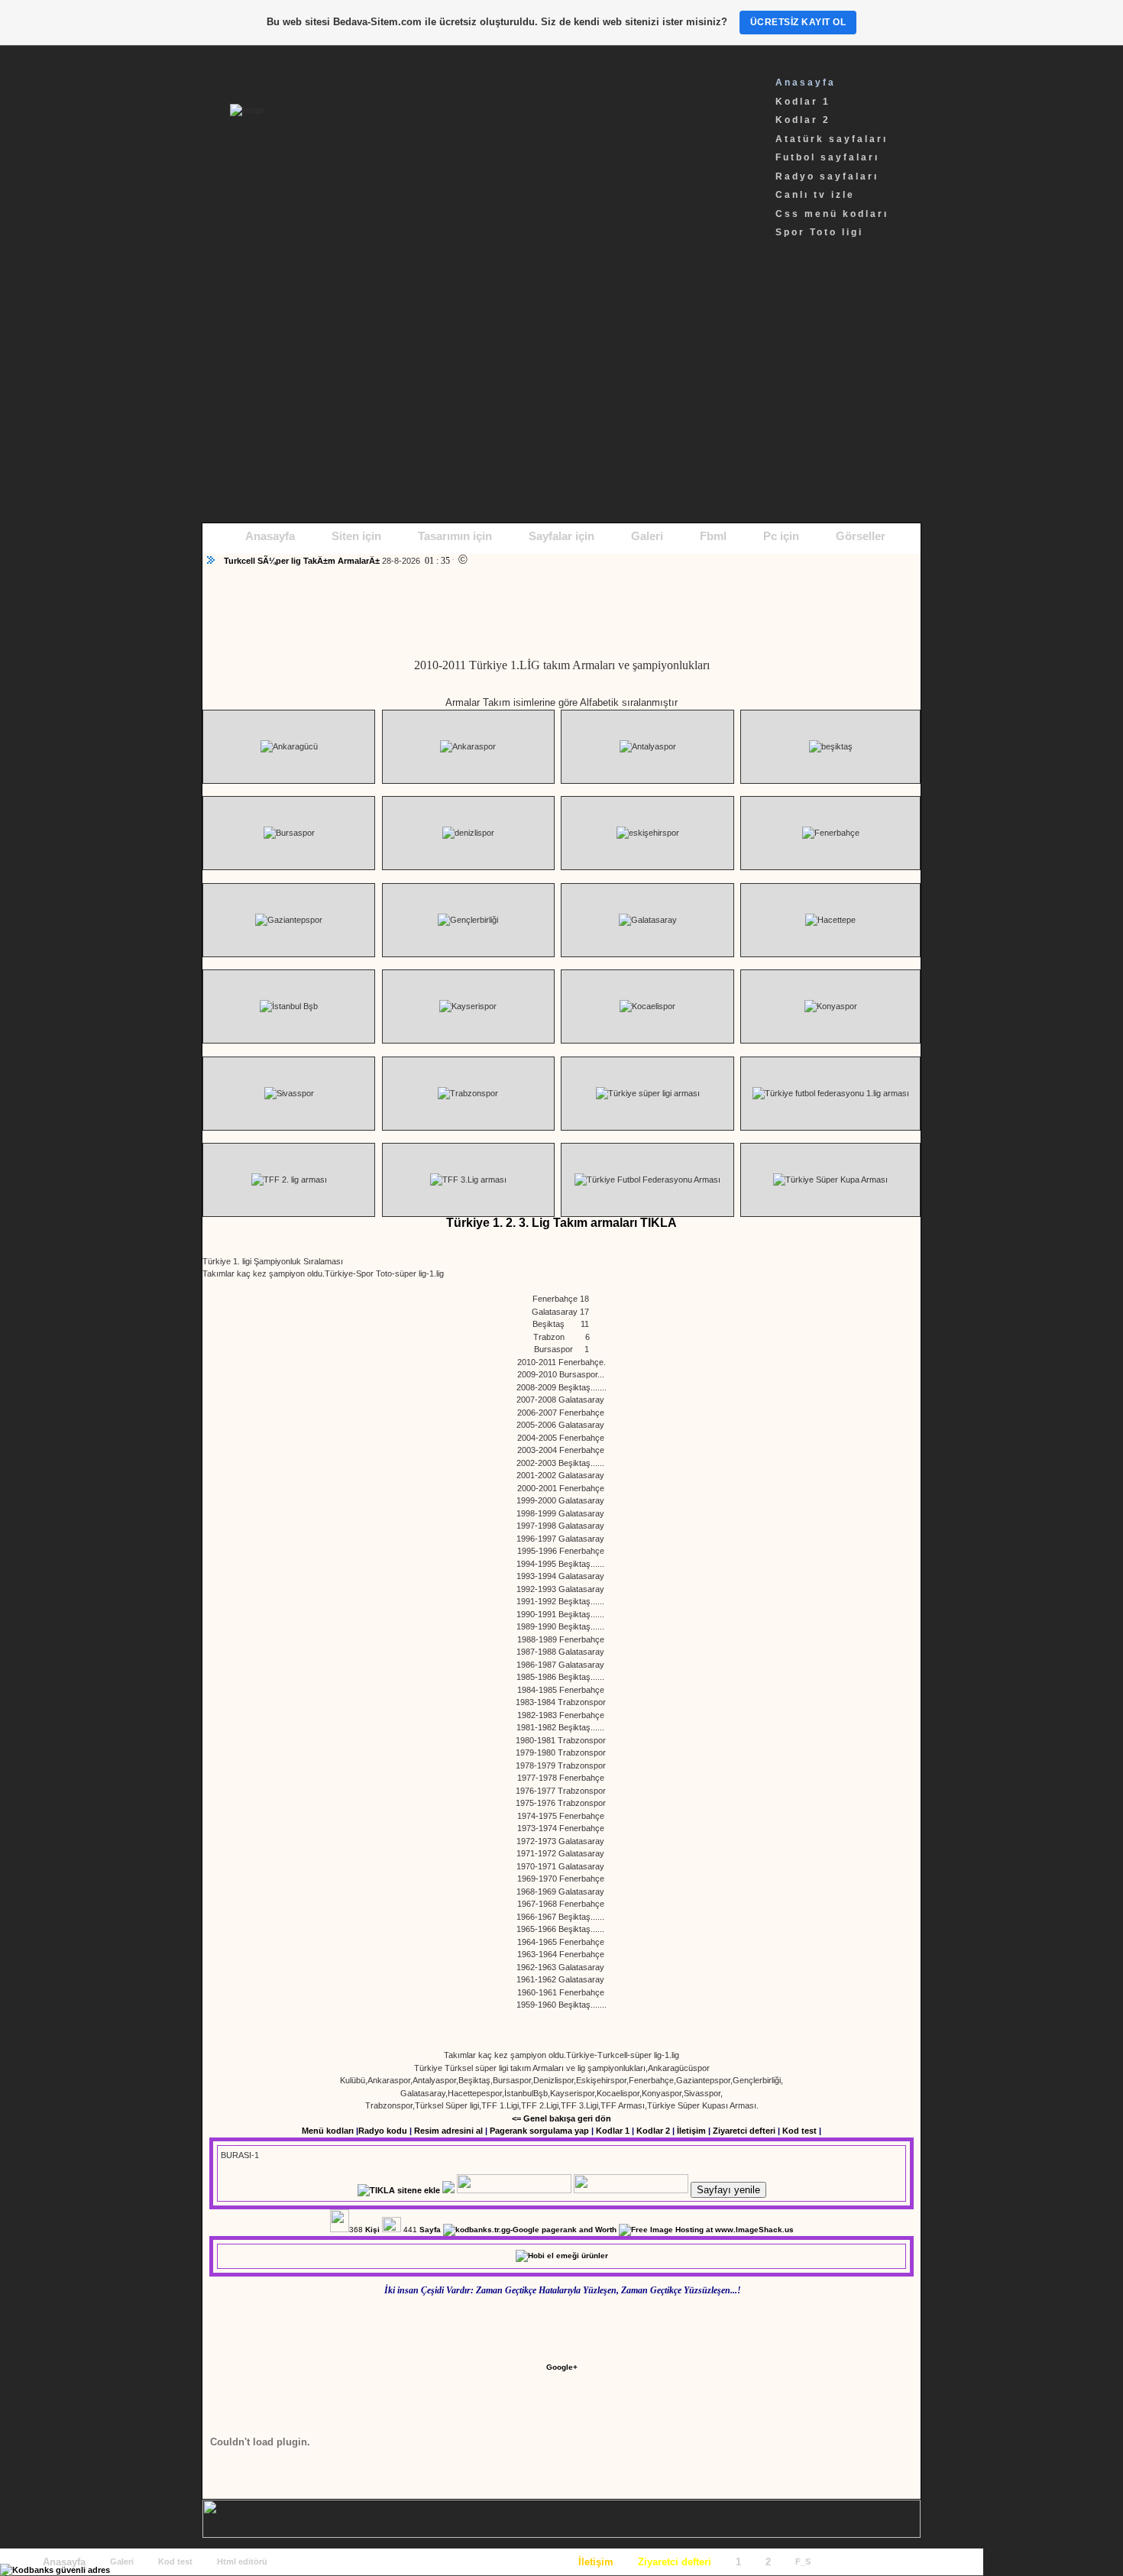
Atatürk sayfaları (832, 139)
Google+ (562, 2367)
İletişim (691, 2131)
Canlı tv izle (815, 195)
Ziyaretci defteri (744, 2131)
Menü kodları (328, 2131)
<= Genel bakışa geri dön (561, 2118)
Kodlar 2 (803, 120)
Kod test (799, 2131)
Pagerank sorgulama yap (539, 2131)
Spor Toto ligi (819, 232)
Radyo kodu (383, 2131)
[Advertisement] (561, 393)
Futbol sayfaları (827, 157)
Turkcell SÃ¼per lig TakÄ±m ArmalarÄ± (303, 561)
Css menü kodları (832, 214)
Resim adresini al (448, 2131)
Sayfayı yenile (728, 2190)
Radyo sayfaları (827, 176)
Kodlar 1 (803, 102)
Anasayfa (806, 83)
